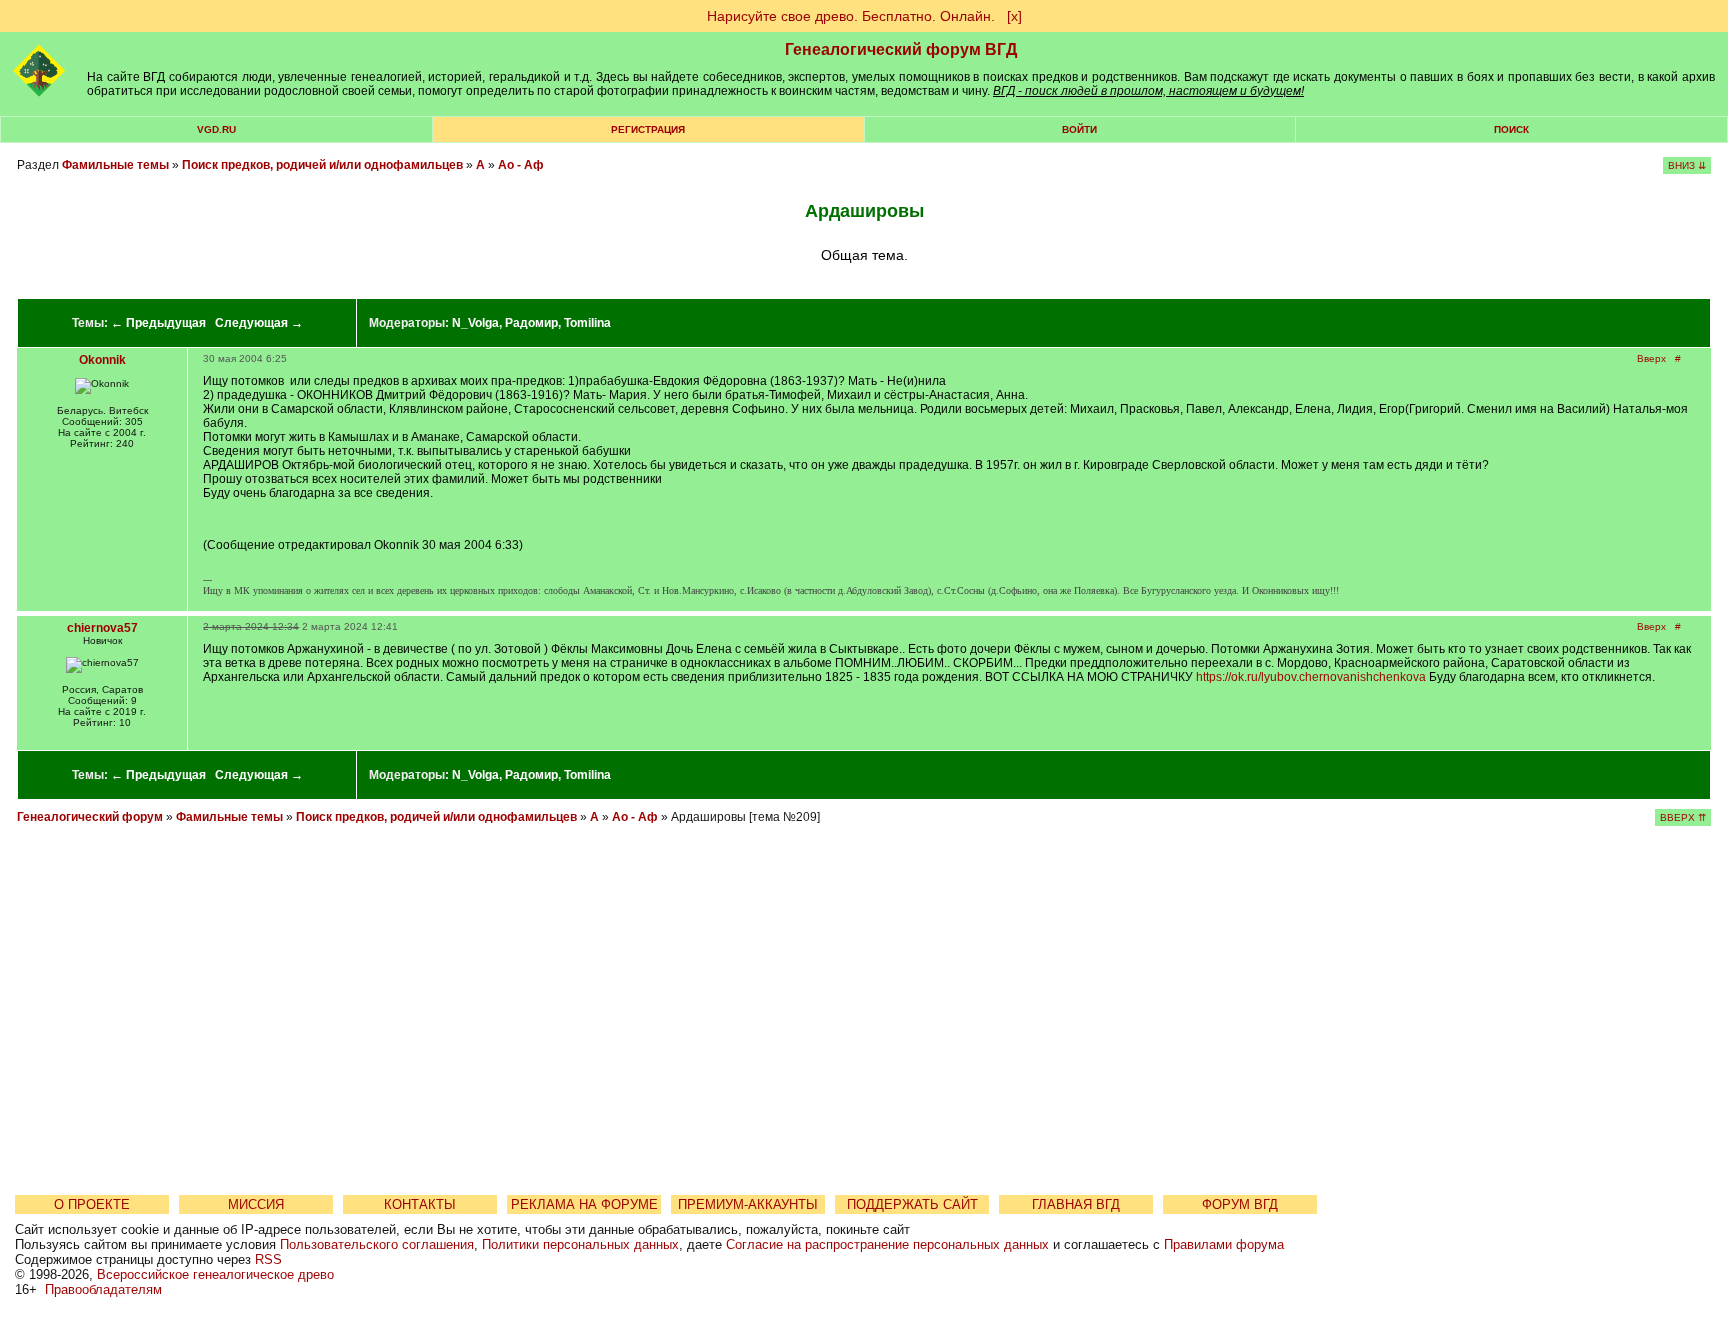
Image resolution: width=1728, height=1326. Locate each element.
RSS (268, 1259)
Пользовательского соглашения (377, 1244)
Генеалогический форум (90, 817)
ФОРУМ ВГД (1240, 1204)
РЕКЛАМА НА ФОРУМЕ (584, 1204)
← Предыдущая (158, 323)
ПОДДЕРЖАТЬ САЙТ (912, 1204)
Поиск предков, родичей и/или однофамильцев (322, 165)
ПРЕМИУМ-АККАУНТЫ (748, 1204)
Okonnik (102, 360)
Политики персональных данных (580, 1244)
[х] (1014, 16)
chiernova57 (102, 628)
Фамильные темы (115, 165)
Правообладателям (103, 1289)
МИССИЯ (256, 1204)
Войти (1079, 129)
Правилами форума (1224, 1244)
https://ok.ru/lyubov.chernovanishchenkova (1311, 677)
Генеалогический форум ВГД (901, 49)
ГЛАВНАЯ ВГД (1076, 1204)
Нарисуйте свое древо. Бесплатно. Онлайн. (851, 16)
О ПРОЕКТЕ (92, 1204)
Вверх (1651, 358)
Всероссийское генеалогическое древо (215, 1274)
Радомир (531, 323)
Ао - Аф (521, 165)
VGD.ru (216, 129)
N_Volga (475, 323)
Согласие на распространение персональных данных (887, 1244)
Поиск (1511, 129)
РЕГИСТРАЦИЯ (648, 129)
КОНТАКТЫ (420, 1204)
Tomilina (587, 323)
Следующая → (259, 323)
